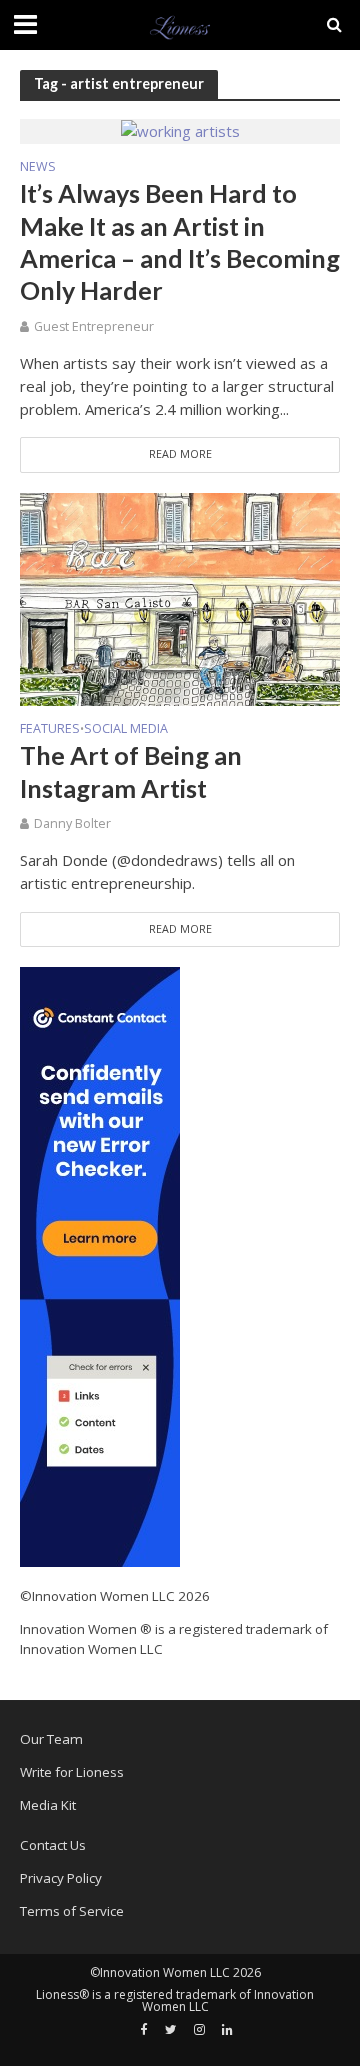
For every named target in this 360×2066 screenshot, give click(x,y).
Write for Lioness (72, 1772)
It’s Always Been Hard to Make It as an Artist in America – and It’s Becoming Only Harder (180, 241)
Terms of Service (72, 1911)
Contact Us (53, 1845)
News (38, 168)
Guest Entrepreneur (94, 326)
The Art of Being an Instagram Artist (131, 771)
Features (50, 730)
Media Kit (48, 1805)
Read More (180, 454)
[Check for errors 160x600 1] (100, 1265)
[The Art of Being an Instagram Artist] (180, 597)
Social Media (126, 730)
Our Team (51, 1739)
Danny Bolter (72, 823)
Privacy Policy (61, 1878)
